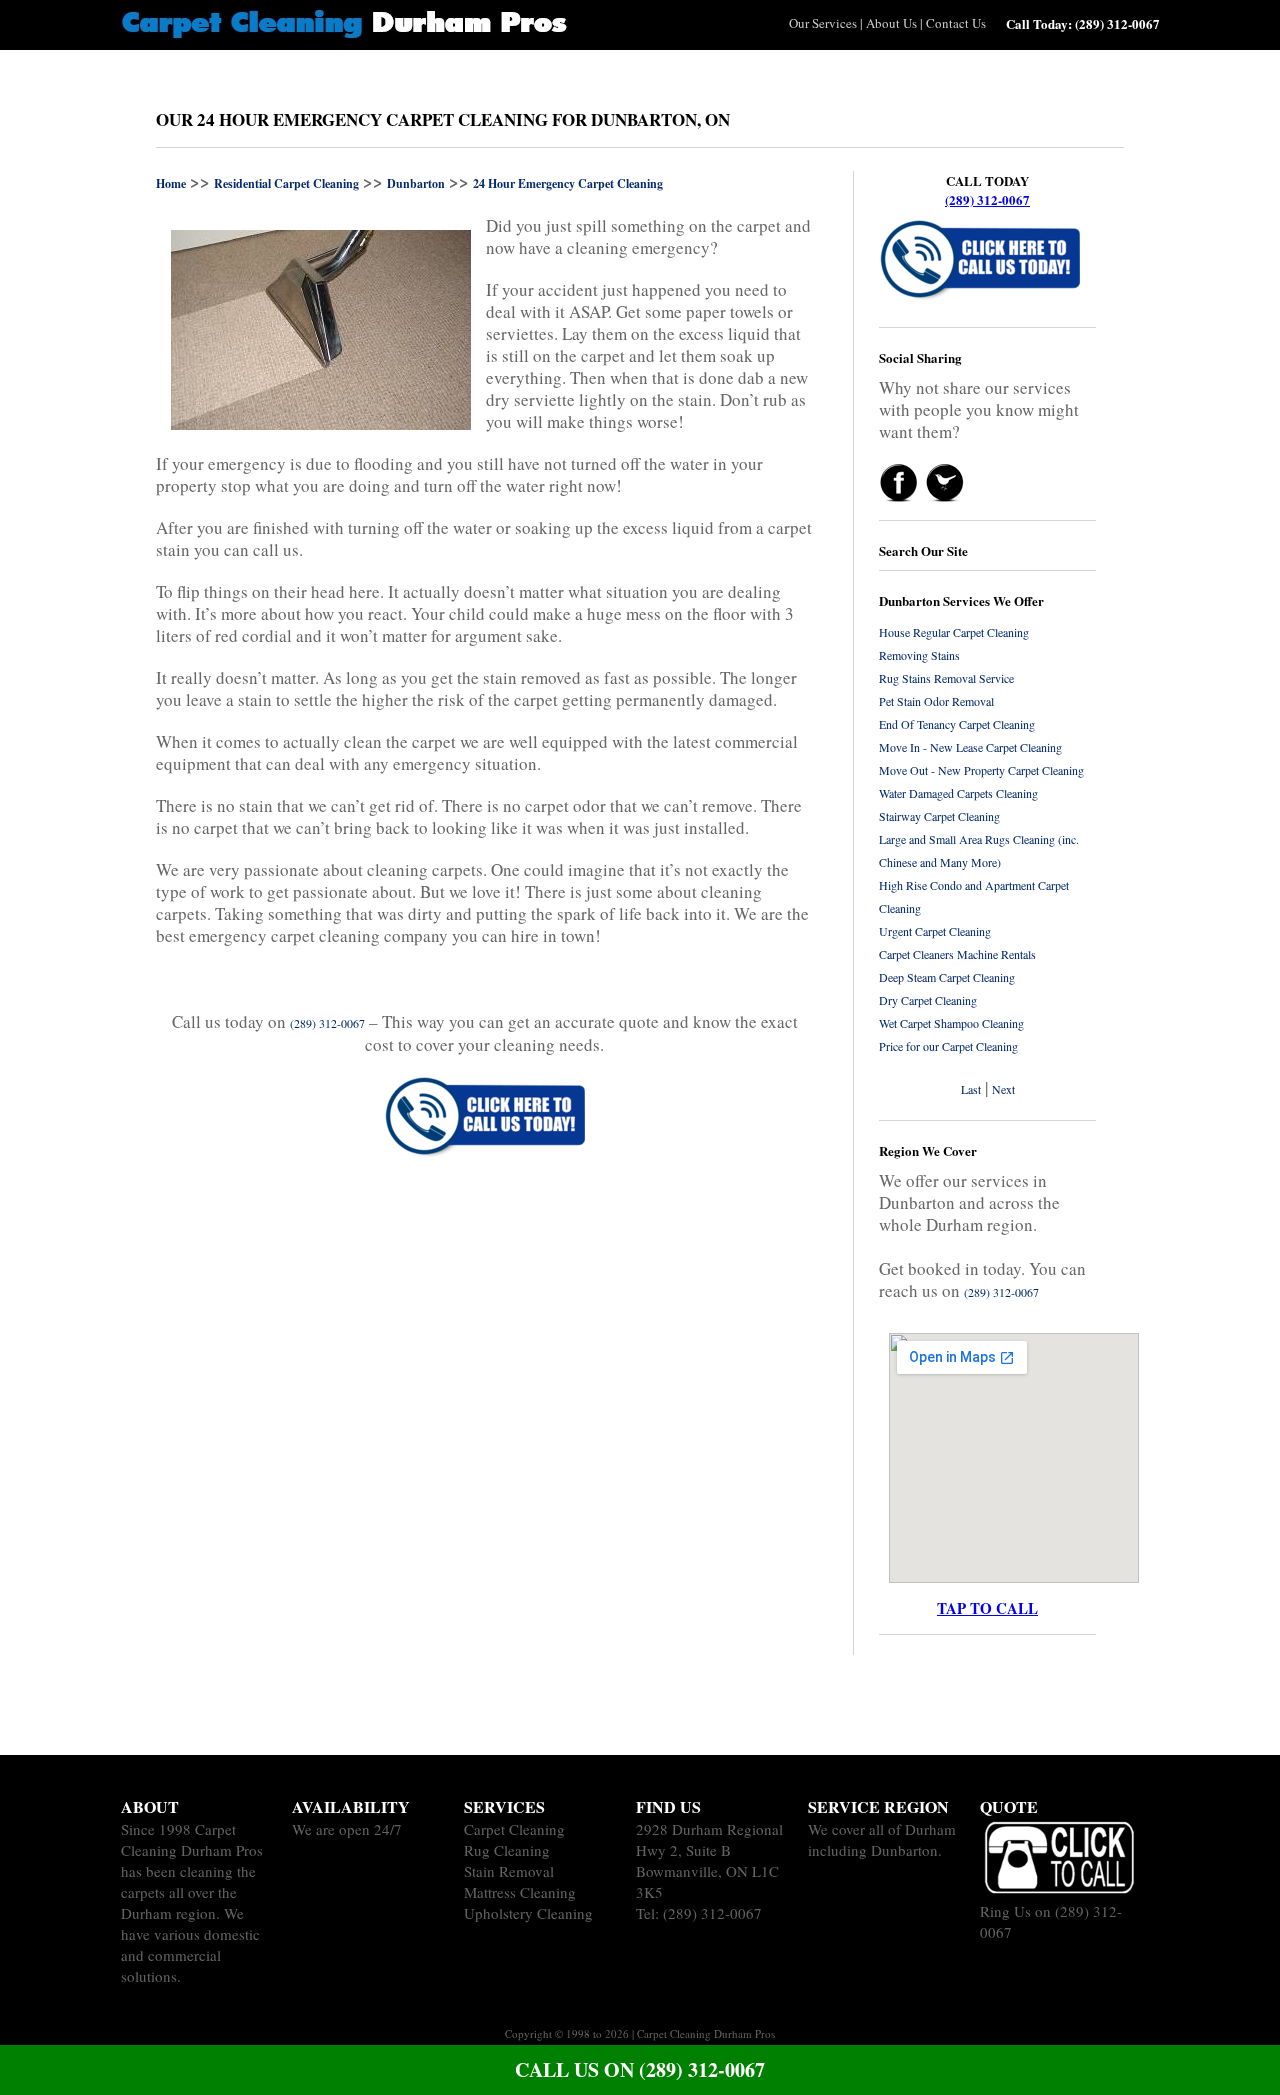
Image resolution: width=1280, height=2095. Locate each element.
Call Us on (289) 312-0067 (640, 2069)
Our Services (823, 23)
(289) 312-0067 (987, 199)
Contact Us (956, 23)
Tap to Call (987, 1608)
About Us (891, 23)
